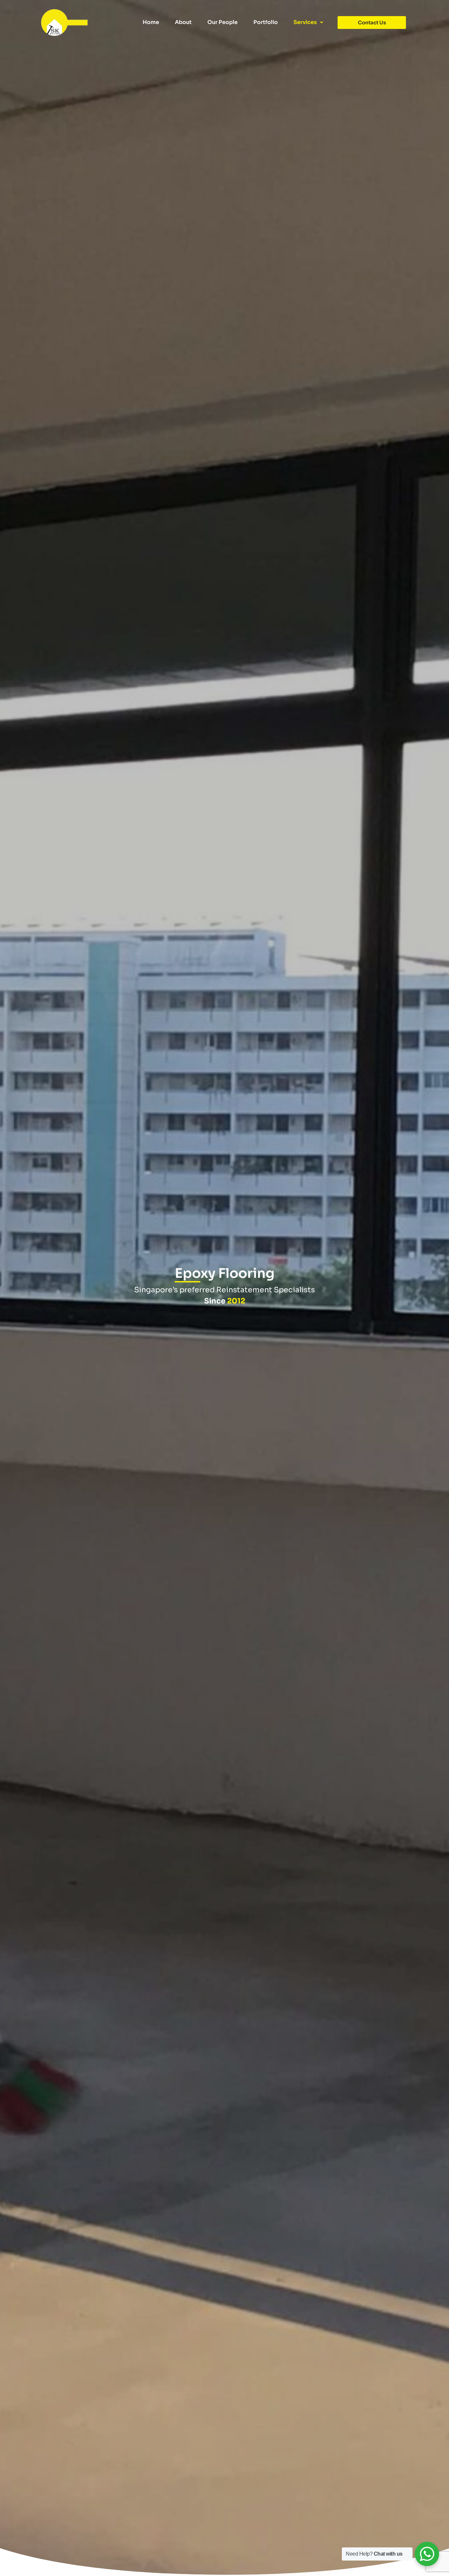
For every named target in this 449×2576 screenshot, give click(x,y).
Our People (223, 22)
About (183, 22)
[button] (308, 22)
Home (151, 22)
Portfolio (266, 22)
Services (305, 22)
